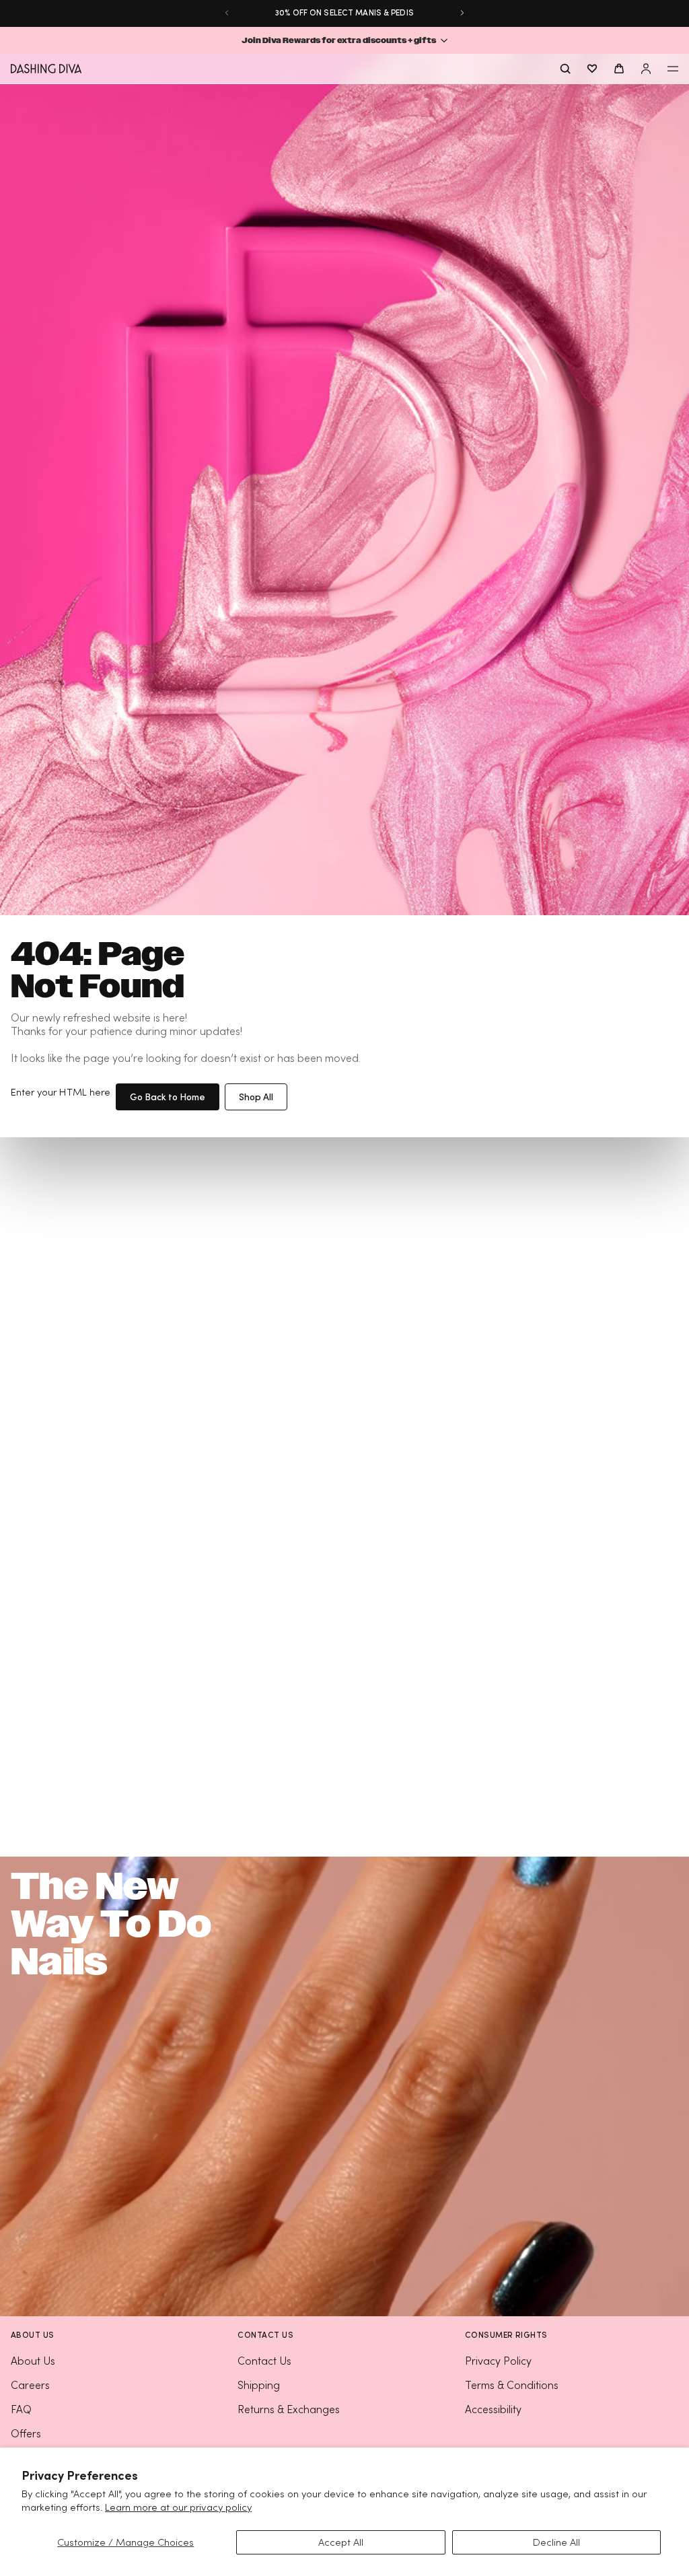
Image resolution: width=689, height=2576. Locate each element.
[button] (344, 40)
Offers (26, 2433)
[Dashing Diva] (46, 69)
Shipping (259, 2385)
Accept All (341, 2542)
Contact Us (264, 2361)
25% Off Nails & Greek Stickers (344, 12)
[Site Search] (565, 69)
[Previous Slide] (227, 13)
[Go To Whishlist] (592, 69)
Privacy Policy (498, 2361)
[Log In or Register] (646, 69)
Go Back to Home (168, 1097)
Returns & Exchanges (289, 2409)
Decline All (556, 2542)
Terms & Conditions (512, 2385)
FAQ (21, 2409)
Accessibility (493, 2409)
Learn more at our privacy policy (178, 2507)
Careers (30, 2385)
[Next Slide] (462, 13)
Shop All (256, 1097)
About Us (33, 2361)
